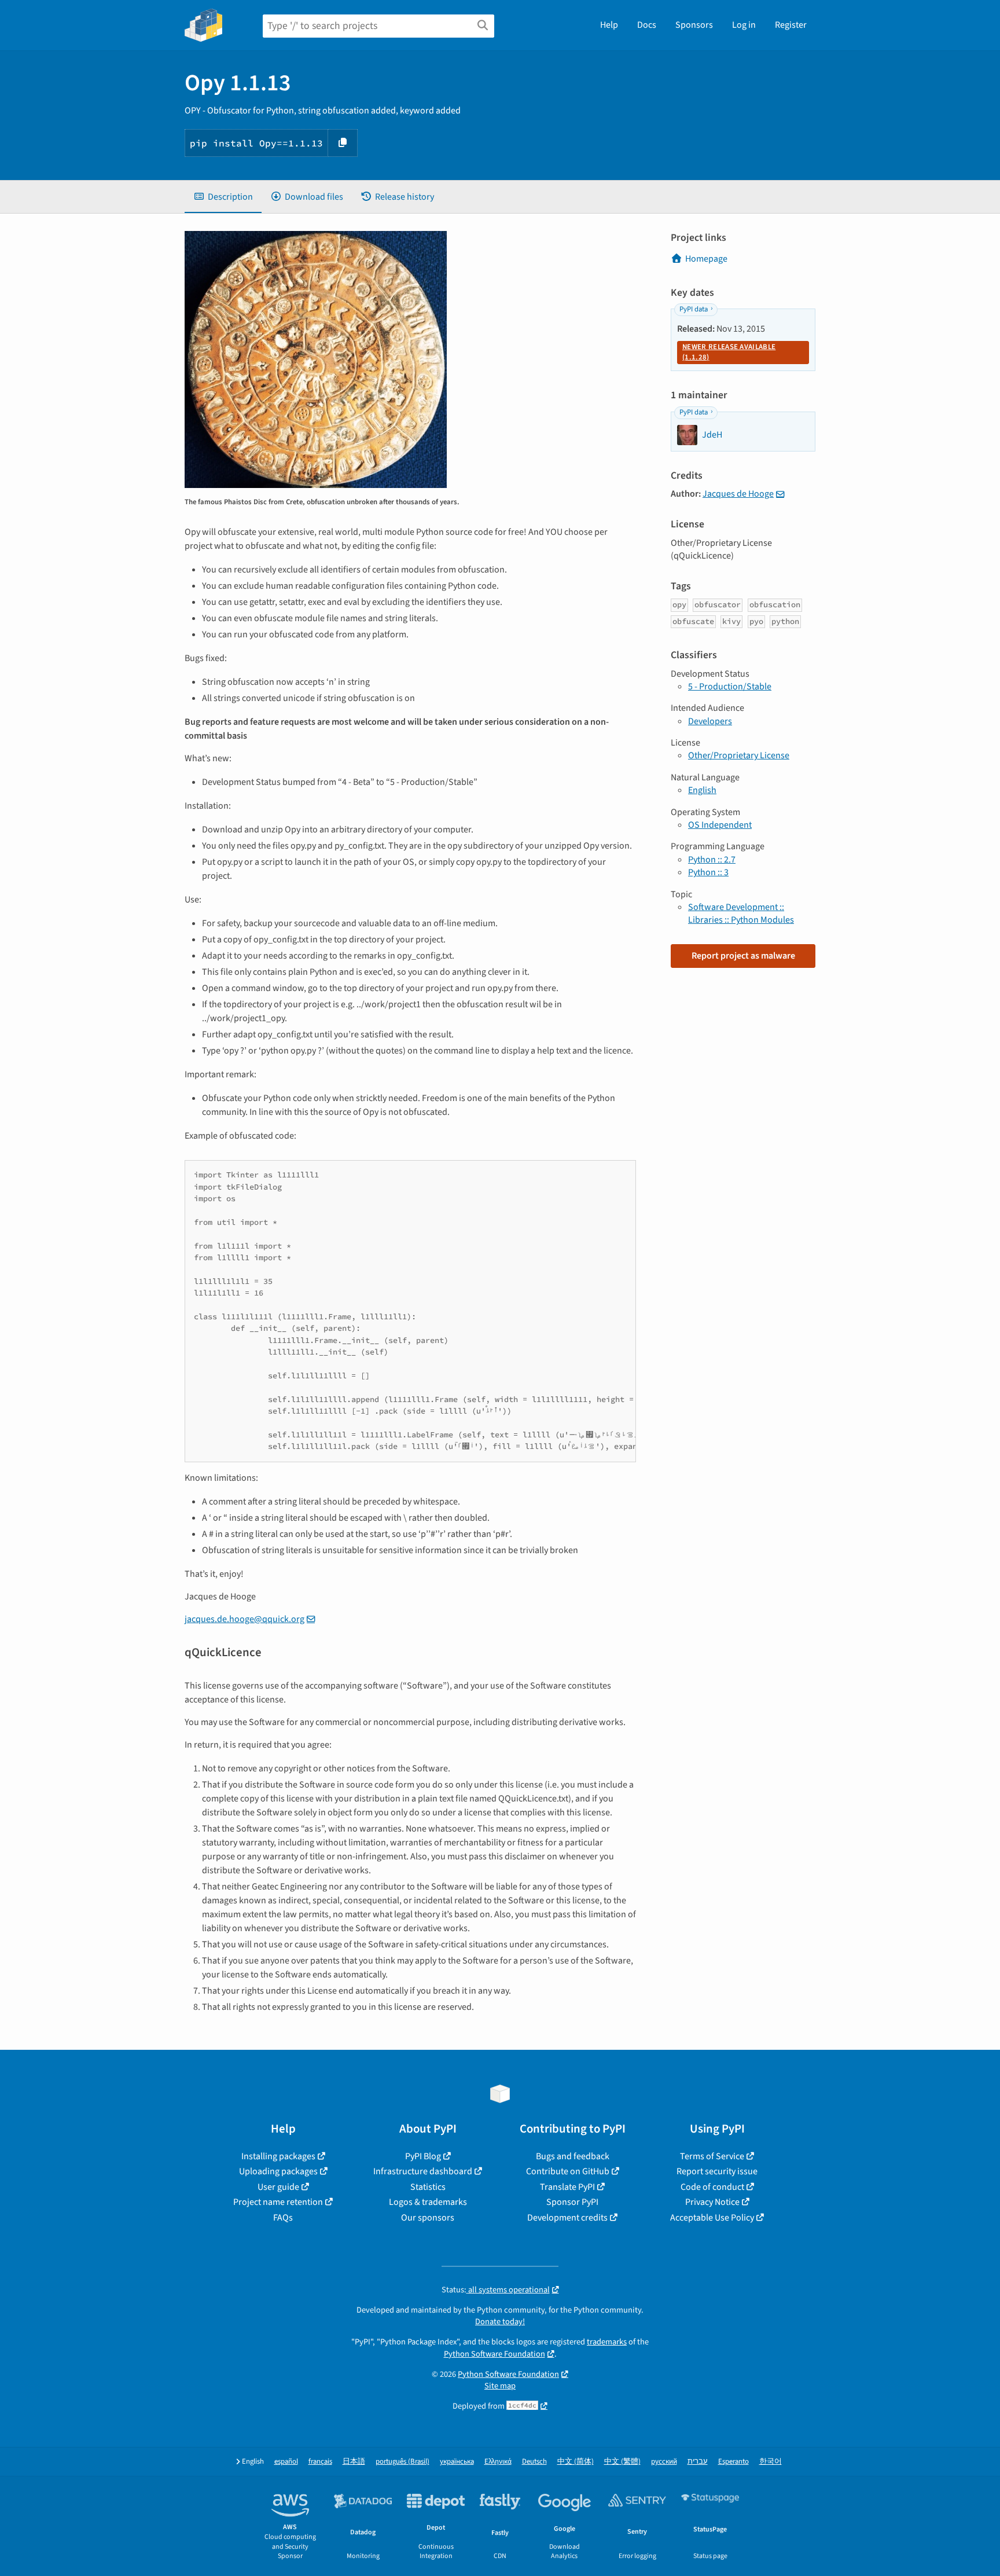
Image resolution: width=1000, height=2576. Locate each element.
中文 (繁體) (622, 2462)
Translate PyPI (567, 2187)
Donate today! (500, 2322)
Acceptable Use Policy (712, 2218)
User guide (278, 2187)
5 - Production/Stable (730, 687)
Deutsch (534, 2462)
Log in (744, 25)
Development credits (567, 2218)
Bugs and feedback (573, 2156)
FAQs (283, 2218)
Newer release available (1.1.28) (729, 352)
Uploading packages (278, 2171)
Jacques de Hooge (738, 494)
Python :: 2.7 (712, 860)
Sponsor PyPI (572, 2202)
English (702, 790)
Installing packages (278, 2156)
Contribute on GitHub (568, 2171)
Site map (500, 2386)
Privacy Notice (712, 2202)
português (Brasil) (402, 2462)
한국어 (771, 2462)
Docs (647, 25)
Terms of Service (712, 2156)
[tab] (223, 197)
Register (791, 25)
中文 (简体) (576, 2462)
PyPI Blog (423, 2156)
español (286, 2462)
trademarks (607, 2342)
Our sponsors (428, 2218)
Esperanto (734, 2462)
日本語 (354, 2462)
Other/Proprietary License (739, 755)
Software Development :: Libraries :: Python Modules (741, 913)
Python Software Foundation (495, 2354)
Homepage (706, 259)
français (320, 2462)
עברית (698, 2462)
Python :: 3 (708, 872)
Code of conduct (712, 2187)
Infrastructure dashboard (423, 2171)
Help (609, 25)
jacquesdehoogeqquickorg (245, 1619)
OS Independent (720, 825)
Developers (710, 721)
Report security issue (717, 2171)
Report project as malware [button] (743, 956)
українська (457, 2462)
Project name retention (278, 2202)
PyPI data (694, 309)
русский (664, 2462)
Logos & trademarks (428, 2202)
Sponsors (694, 25)
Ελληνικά (498, 2462)
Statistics (428, 2187)
